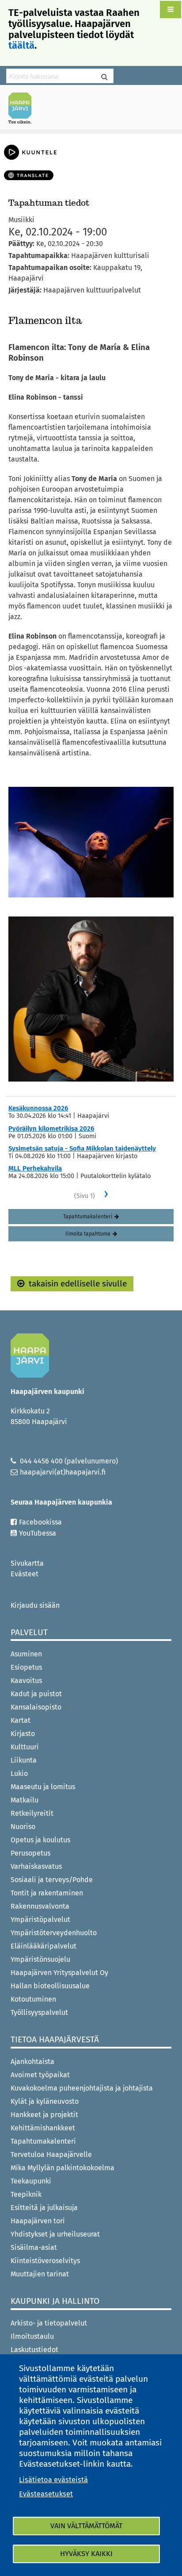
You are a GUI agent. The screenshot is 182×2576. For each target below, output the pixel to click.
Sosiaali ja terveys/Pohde (52, 1880)
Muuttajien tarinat (40, 2274)
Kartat (21, 1720)
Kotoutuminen (33, 1999)
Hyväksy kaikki (86, 2554)
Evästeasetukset (46, 2494)
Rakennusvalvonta (40, 1906)
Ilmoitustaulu (32, 2336)
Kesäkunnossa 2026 (38, 1108)
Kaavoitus (26, 1681)
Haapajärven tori (38, 2221)
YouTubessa (38, 1533)
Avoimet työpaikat (40, 2075)
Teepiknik (26, 2194)
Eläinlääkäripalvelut (44, 1946)
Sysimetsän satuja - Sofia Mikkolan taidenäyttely (82, 1148)
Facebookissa (40, 1522)
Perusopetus (30, 1853)
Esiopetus (26, 1667)
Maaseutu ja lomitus (43, 1787)
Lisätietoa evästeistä (53, 2480)
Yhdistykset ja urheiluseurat (55, 2234)
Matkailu (25, 1800)
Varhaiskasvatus (36, 1866)
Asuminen (26, 1654)
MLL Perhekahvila (35, 1168)
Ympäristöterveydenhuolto (54, 1933)
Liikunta (24, 1760)
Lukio (19, 1773)
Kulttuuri (25, 1747)
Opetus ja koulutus (40, 1840)
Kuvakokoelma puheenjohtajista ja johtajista (82, 2088)
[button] (171, 10)
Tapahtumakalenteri (88, 1217)
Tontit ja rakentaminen (47, 1893)
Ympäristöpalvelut (40, 1919)
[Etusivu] (23, 108)
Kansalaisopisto (37, 1707)
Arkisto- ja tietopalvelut (49, 2323)
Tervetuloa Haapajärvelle (51, 2154)
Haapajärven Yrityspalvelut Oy (59, 1973)
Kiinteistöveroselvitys (45, 2261)
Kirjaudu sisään (35, 1605)
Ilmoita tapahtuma (88, 1234)
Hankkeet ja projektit (44, 2115)
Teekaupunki (31, 2181)
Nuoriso (23, 1827)
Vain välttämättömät (86, 2526)
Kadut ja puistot (36, 1694)
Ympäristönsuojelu (40, 1959)
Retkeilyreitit (32, 1813)
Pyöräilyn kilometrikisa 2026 (51, 1128)
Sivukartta (27, 1563)
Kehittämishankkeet (43, 2128)
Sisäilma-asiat (34, 2247)
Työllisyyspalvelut (39, 2012)
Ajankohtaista (32, 2062)
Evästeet (25, 1574)
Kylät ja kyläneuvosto (45, 2101)
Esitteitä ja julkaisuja (44, 2208)
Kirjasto (23, 1734)
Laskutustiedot (34, 2350)
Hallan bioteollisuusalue (50, 1986)
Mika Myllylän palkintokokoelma (63, 2168)
